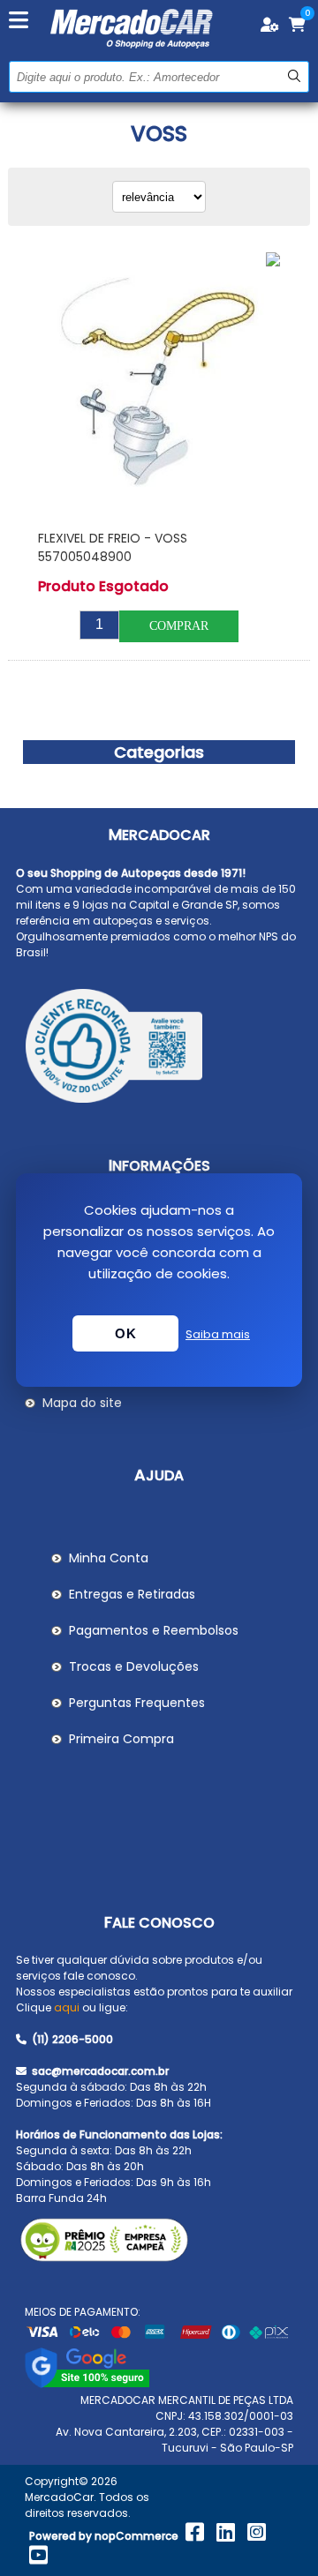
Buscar (294, 76)
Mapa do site (82, 1403)
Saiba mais (218, 1334)
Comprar (179, 626)
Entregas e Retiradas (132, 1594)
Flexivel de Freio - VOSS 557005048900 (113, 547)
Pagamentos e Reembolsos (154, 1630)
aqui (67, 2007)
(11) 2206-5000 (71, 2039)
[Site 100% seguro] (87, 2384)
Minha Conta (109, 1558)
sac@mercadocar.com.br (99, 2071)
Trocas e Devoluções (134, 1666)
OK (125, 1333)
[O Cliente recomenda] (159, 1049)
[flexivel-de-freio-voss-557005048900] (159, 382)
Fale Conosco (159, 1923)
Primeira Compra (121, 1739)
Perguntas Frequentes (137, 1703)
